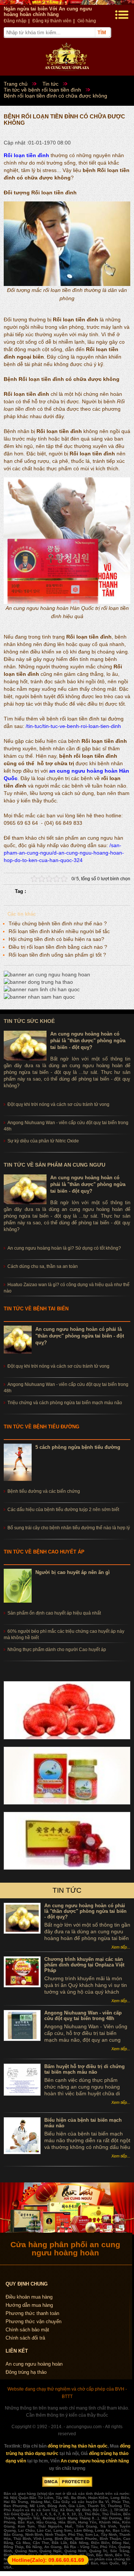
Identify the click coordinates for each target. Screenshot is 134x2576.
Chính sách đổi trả (25, 2338)
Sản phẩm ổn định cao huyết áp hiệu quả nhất (54, 1613)
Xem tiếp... (121, 1947)
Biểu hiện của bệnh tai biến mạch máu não (83, 2123)
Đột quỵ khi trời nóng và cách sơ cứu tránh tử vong (58, 1366)
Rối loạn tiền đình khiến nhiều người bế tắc (59, 931)
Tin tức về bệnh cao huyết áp (44, 1552)
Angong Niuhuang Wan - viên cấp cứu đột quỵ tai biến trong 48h (83, 2016)
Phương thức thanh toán (32, 2313)
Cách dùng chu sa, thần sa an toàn (43, 1266)
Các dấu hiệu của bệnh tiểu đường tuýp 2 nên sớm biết (63, 1510)
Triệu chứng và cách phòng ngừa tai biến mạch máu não (65, 1403)
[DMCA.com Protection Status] (67, 2486)
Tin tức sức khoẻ (29, 1021)
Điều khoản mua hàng (29, 2297)
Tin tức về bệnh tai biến (36, 1309)
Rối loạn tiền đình (26, 155)
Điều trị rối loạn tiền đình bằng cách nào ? (58, 947)
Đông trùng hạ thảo (26, 2372)
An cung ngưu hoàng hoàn (34, 2364)
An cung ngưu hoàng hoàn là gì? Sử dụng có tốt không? (64, 1248)
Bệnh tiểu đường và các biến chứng (44, 1491)
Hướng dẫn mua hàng (29, 2305)
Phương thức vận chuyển (33, 2321)
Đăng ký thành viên (52, 21)
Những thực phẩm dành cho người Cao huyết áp (57, 1650)
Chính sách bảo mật (27, 2330)
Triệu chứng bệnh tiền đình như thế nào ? (58, 923)
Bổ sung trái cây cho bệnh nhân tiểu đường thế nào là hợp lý (69, 1528)
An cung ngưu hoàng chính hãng (95, 2461)
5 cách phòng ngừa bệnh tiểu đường (78, 1447)
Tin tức (67, 1890)
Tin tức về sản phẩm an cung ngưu (55, 1165)
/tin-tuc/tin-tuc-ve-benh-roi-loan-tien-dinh (73, 726)
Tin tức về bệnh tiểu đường (42, 1427)
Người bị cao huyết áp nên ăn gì (73, 1572)
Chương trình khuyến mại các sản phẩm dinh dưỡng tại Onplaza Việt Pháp (84, 1965)
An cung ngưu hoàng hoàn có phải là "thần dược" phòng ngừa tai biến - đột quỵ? (88, 1041)
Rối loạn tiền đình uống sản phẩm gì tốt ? (57, 955)
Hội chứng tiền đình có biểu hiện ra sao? (56, 939)
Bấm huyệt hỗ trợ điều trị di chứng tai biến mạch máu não (84, 2069)
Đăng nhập (15, 21)
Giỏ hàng (87, 21)
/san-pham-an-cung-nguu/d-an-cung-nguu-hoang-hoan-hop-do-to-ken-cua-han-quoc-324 (64, 853)
